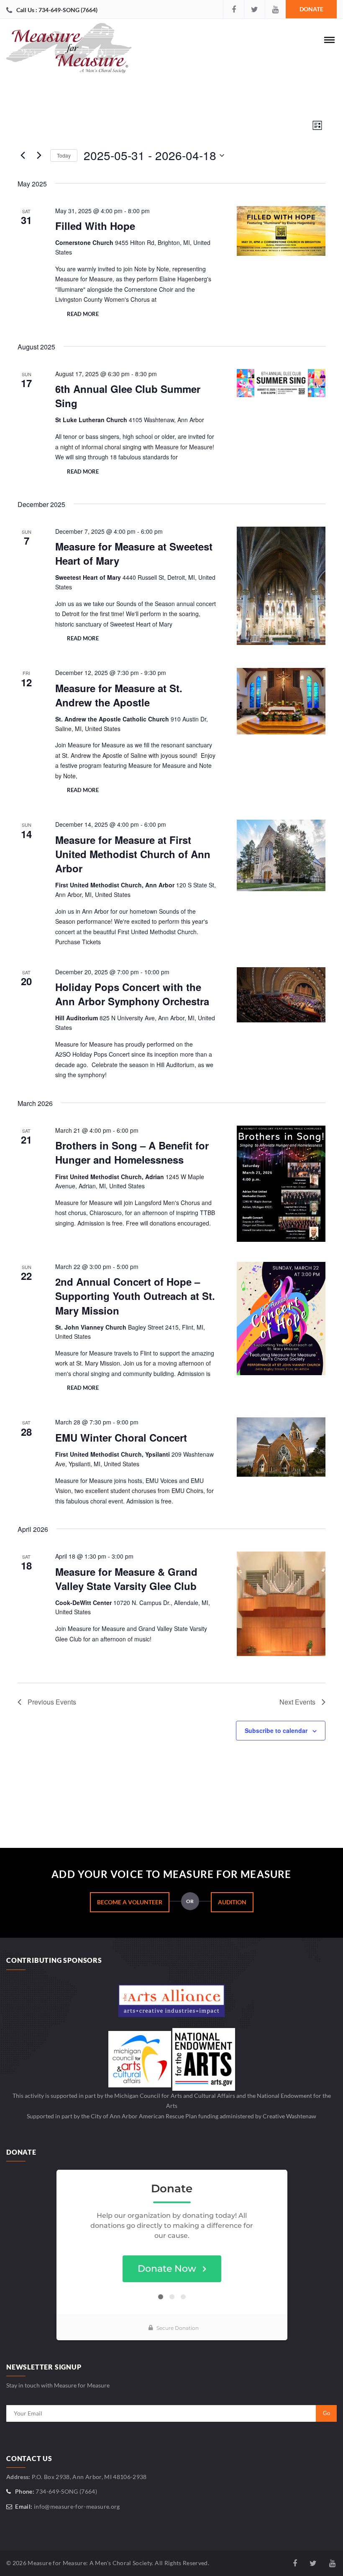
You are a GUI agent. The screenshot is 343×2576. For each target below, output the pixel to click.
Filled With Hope (95, 226)
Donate (311, 9)
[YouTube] (275, 9)
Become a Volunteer (130, 1902)
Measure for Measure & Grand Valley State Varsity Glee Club (126, 1579)
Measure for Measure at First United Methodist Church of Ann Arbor (133, 854)
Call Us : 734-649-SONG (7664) (57, 10)
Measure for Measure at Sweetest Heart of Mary (134, 553)
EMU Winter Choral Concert (121, 1437)
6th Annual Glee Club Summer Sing (128, 396)
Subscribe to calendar (276, 1730)
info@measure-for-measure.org (77, 2506)
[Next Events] (39, 155)
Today (64, 155)
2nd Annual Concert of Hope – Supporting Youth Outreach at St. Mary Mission (135, 1296)
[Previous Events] (23, 155)
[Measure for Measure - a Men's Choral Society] (69, 50)
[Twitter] (254, 9)
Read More (83, 314)
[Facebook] (233, 9)
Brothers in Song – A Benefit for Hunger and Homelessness (132, 1152)
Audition (232, 1902)
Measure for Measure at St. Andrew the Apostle (119, 695)
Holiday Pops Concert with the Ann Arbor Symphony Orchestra (132, 994)
